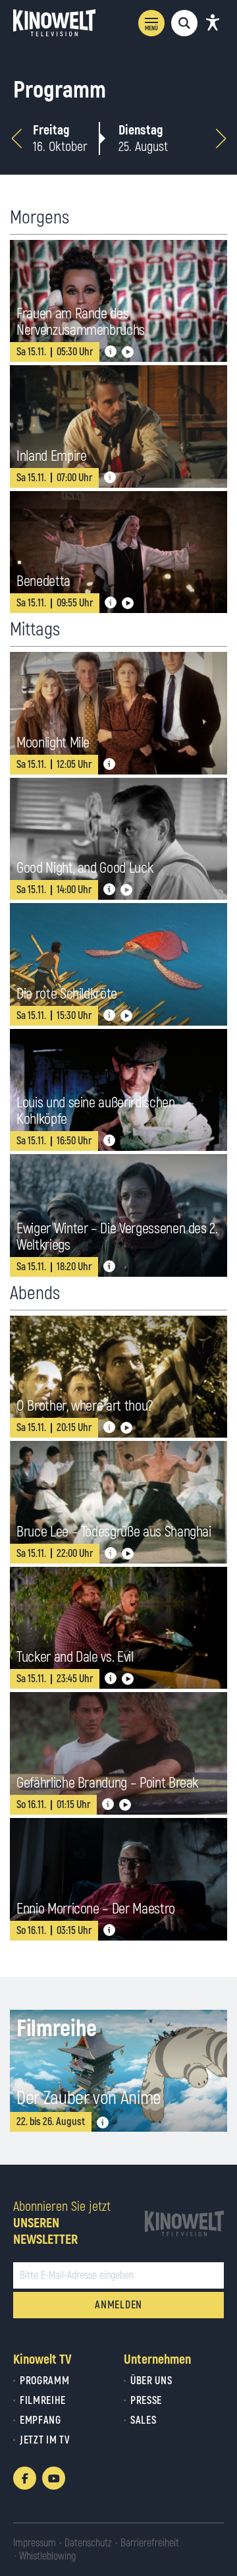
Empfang (40, 2420)
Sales (143, 2420)
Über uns (151, 2381)
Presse (146, 2401)
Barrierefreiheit (150, 2543)
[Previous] (16, 138)
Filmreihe (43, 2401)
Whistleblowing (47, 2556)
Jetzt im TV (45, 2440)
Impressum (35, 2543)
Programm (44, 2381)
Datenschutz (88, 2543)
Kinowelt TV (42, 2359)
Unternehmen (157, 2359)
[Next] (221, 138)
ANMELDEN (118, 2305)
